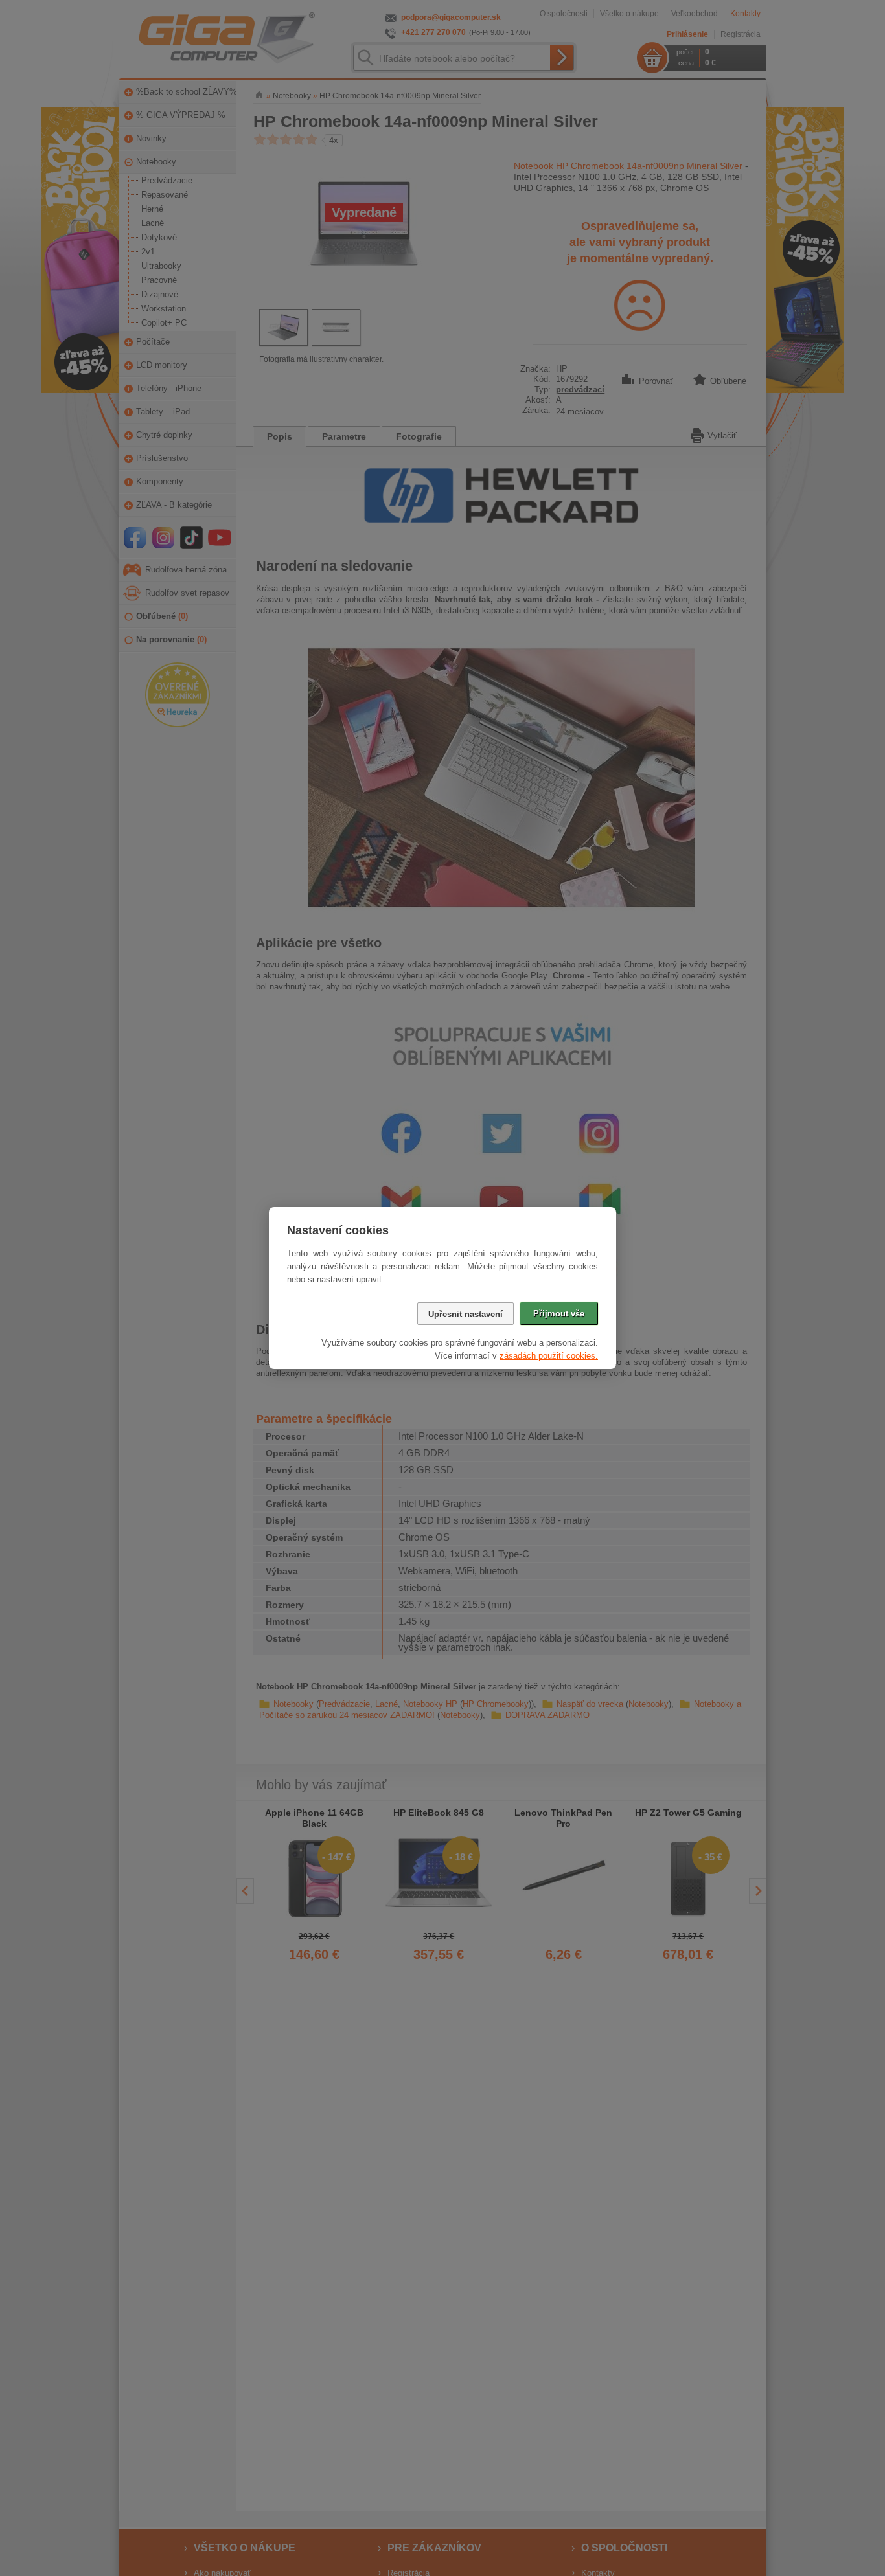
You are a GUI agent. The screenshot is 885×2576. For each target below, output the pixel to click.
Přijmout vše (559, 1314)
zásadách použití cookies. (549, 1356)
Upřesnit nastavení (465, 1314)
